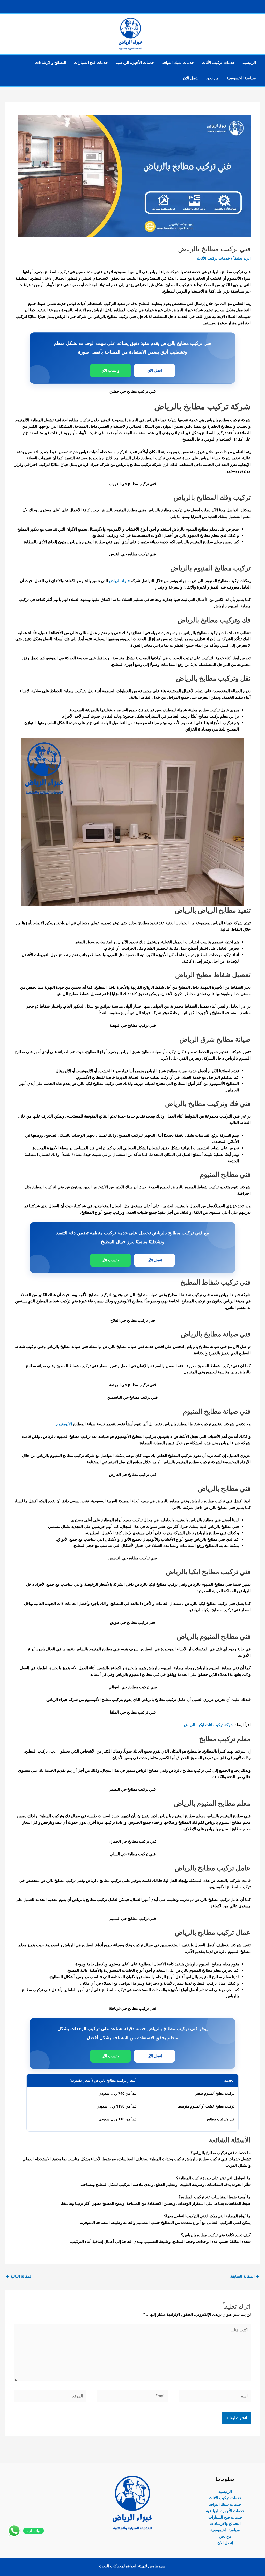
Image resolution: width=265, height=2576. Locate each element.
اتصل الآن (155, 370)
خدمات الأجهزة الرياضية (135, 62)
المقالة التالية (19, 2276)
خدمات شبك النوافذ (178, 62)
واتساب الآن (111, 370)
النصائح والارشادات (51, 62)
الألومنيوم (64, 1424)
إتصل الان (191, 78)
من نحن (212, 78)
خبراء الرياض (119, 581)
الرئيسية (249, 62)
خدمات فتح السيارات (91, 62)
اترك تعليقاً (242, 258)
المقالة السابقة (245, 2276)
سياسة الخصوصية (241, 78)
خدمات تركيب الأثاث (218, 62)
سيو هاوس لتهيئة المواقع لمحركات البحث (132, 2566)
